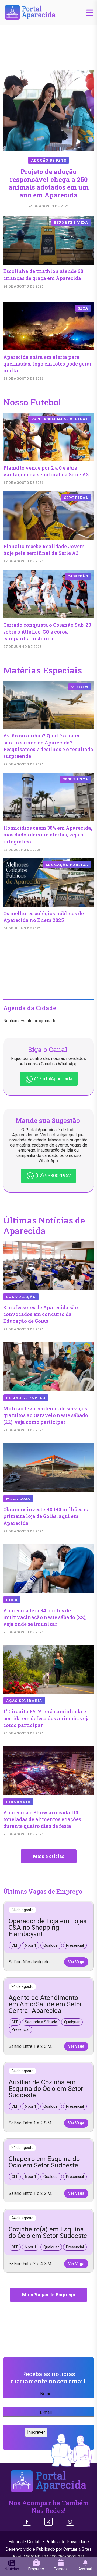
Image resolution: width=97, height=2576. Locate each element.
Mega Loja (18, 1499)
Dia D (12, 1600)
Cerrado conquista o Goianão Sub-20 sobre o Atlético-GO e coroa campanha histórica (47, 631)
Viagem (80, 687)
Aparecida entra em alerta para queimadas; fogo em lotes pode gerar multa (48, 364)
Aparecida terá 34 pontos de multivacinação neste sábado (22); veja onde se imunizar (45, 1617)
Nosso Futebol (32, 402)
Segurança (75, 779)
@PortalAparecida (53, 1079)
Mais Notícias (49, 1856)
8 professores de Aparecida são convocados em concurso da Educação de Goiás (41, 1314)
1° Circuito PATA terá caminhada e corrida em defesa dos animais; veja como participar (47, 1718)
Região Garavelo (26, 1398)
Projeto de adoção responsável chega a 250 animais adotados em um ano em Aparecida (49, 183)
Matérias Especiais (43, 670)
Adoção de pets (49, 160)
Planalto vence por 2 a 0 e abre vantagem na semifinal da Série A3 (46, 471)
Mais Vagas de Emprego (48, 2295)
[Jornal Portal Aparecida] (30, 12)
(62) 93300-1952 (53, 1175)
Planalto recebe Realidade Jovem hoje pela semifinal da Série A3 (44, 550)
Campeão (78, 576)
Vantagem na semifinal (60, 419)
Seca (83, 308)
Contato (34, 2542)
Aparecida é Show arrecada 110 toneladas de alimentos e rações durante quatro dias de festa (42, 1819)
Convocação (21, 1297)
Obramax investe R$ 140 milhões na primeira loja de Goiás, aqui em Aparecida (47, 1516)
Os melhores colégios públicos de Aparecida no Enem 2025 (44, 917)
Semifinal (76, 498)
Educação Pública (67, 865)
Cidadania (18, 1802)
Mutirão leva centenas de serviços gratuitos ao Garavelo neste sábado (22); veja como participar (46, 1415)
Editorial (16, 2542)
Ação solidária (24, 1701)
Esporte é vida (71, 222)
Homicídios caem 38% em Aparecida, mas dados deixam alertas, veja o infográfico (48, 835)
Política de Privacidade (67, 2542)
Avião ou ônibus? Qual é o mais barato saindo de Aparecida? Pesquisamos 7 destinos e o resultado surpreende (48, 746)
